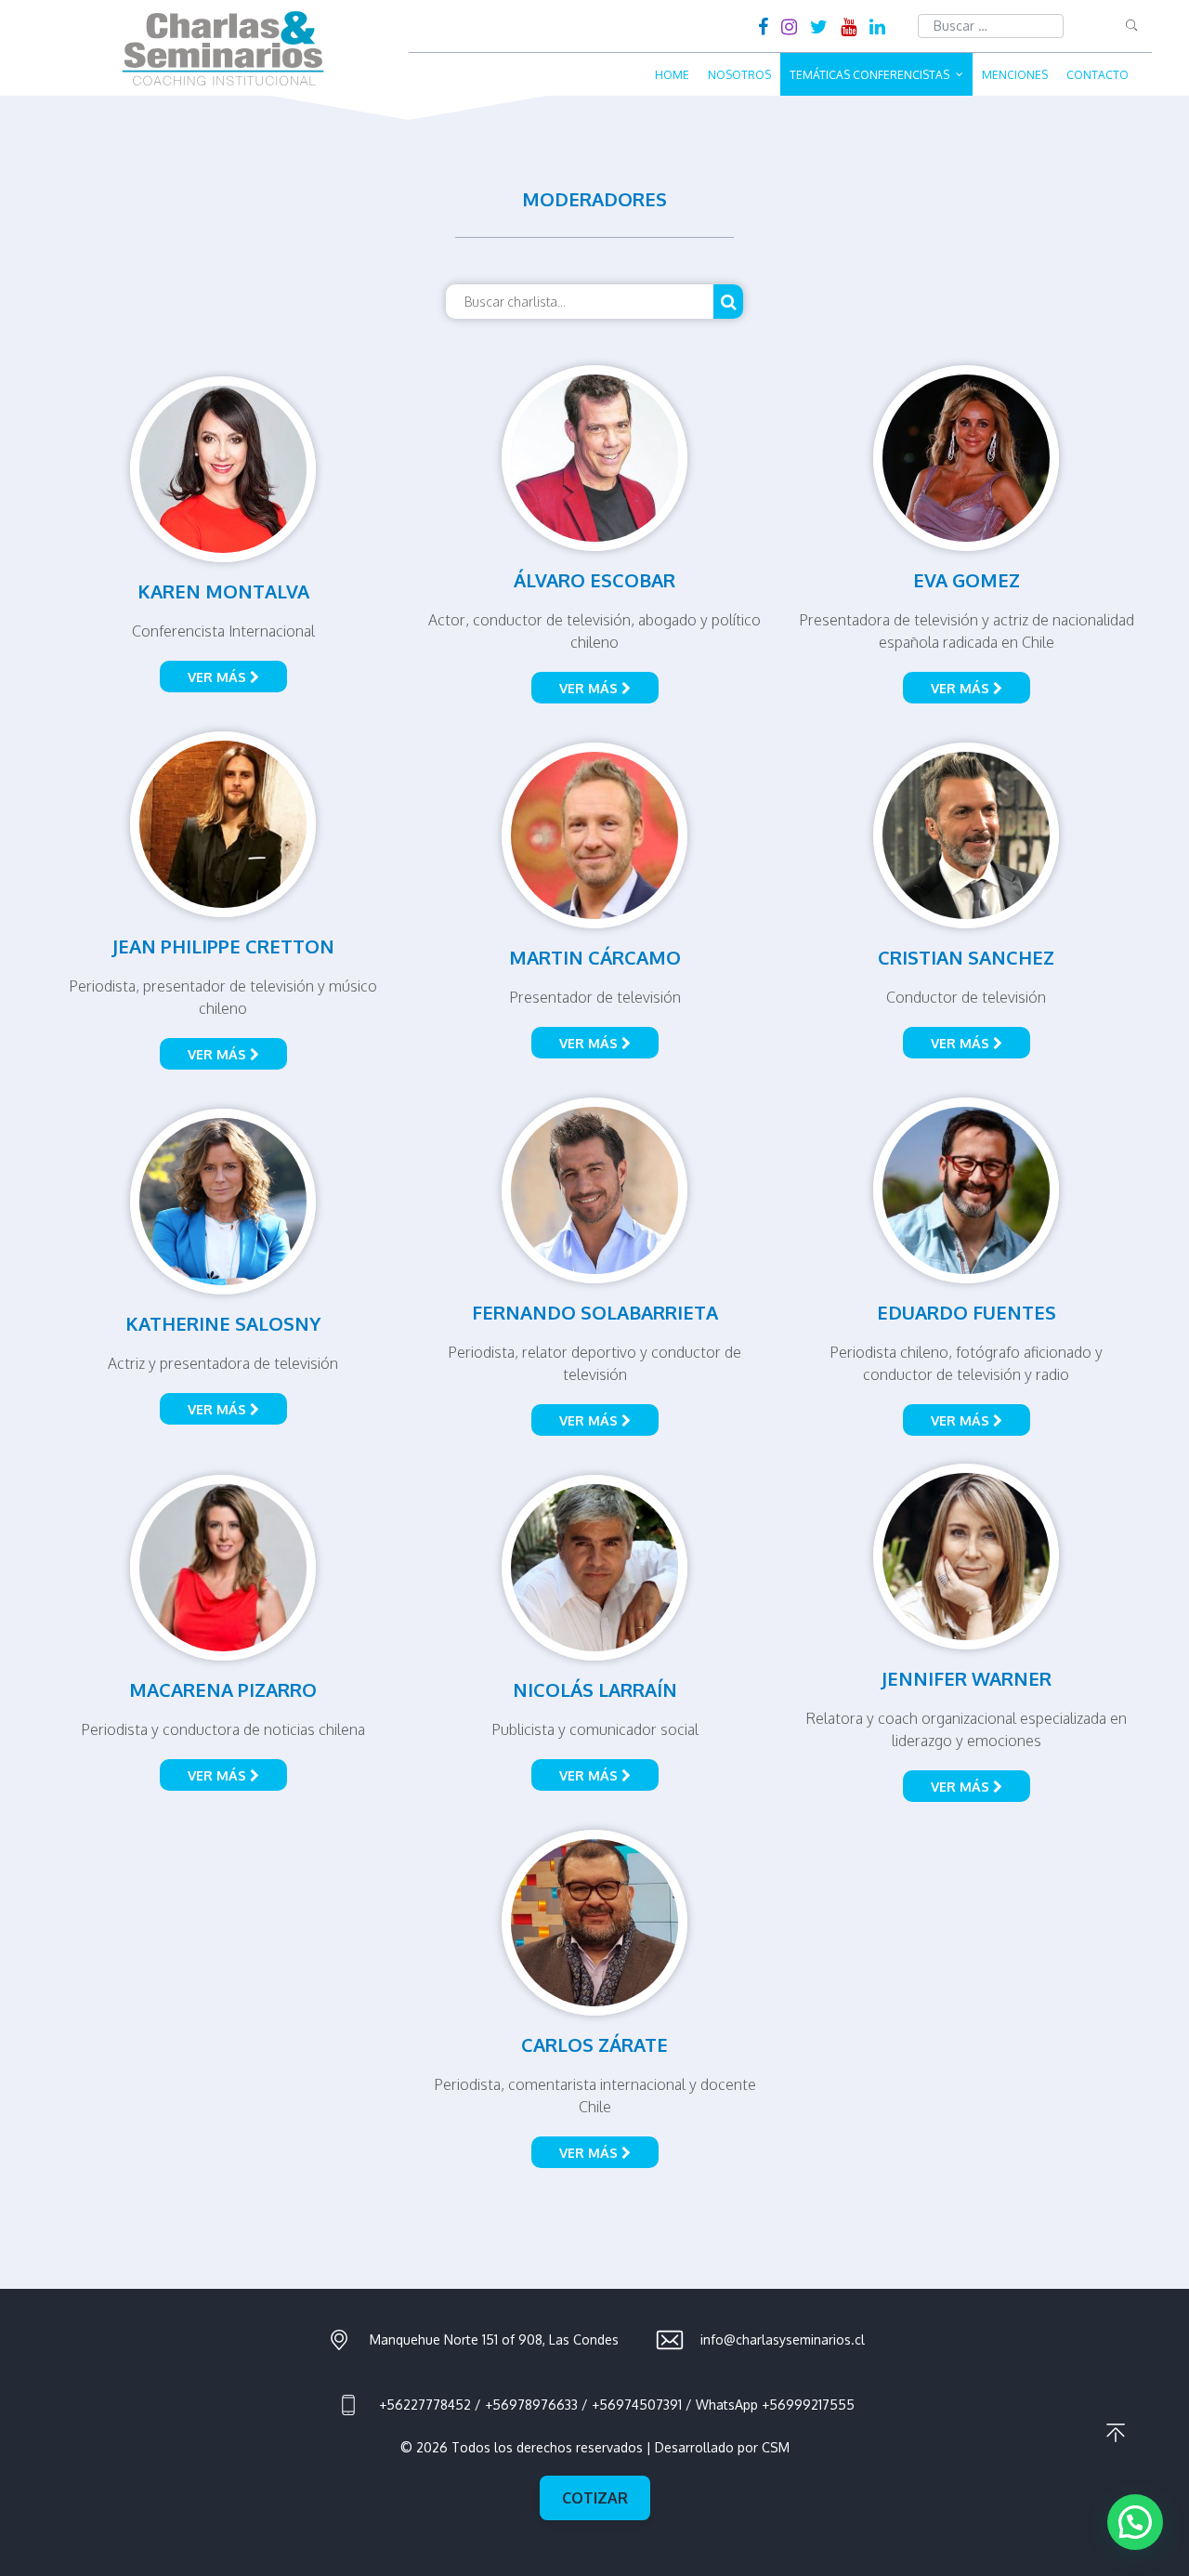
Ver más (219, 677)
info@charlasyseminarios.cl (783, 2339)
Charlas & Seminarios (223, 48)
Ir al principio (1116, 2433)
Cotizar (595, 2498)
